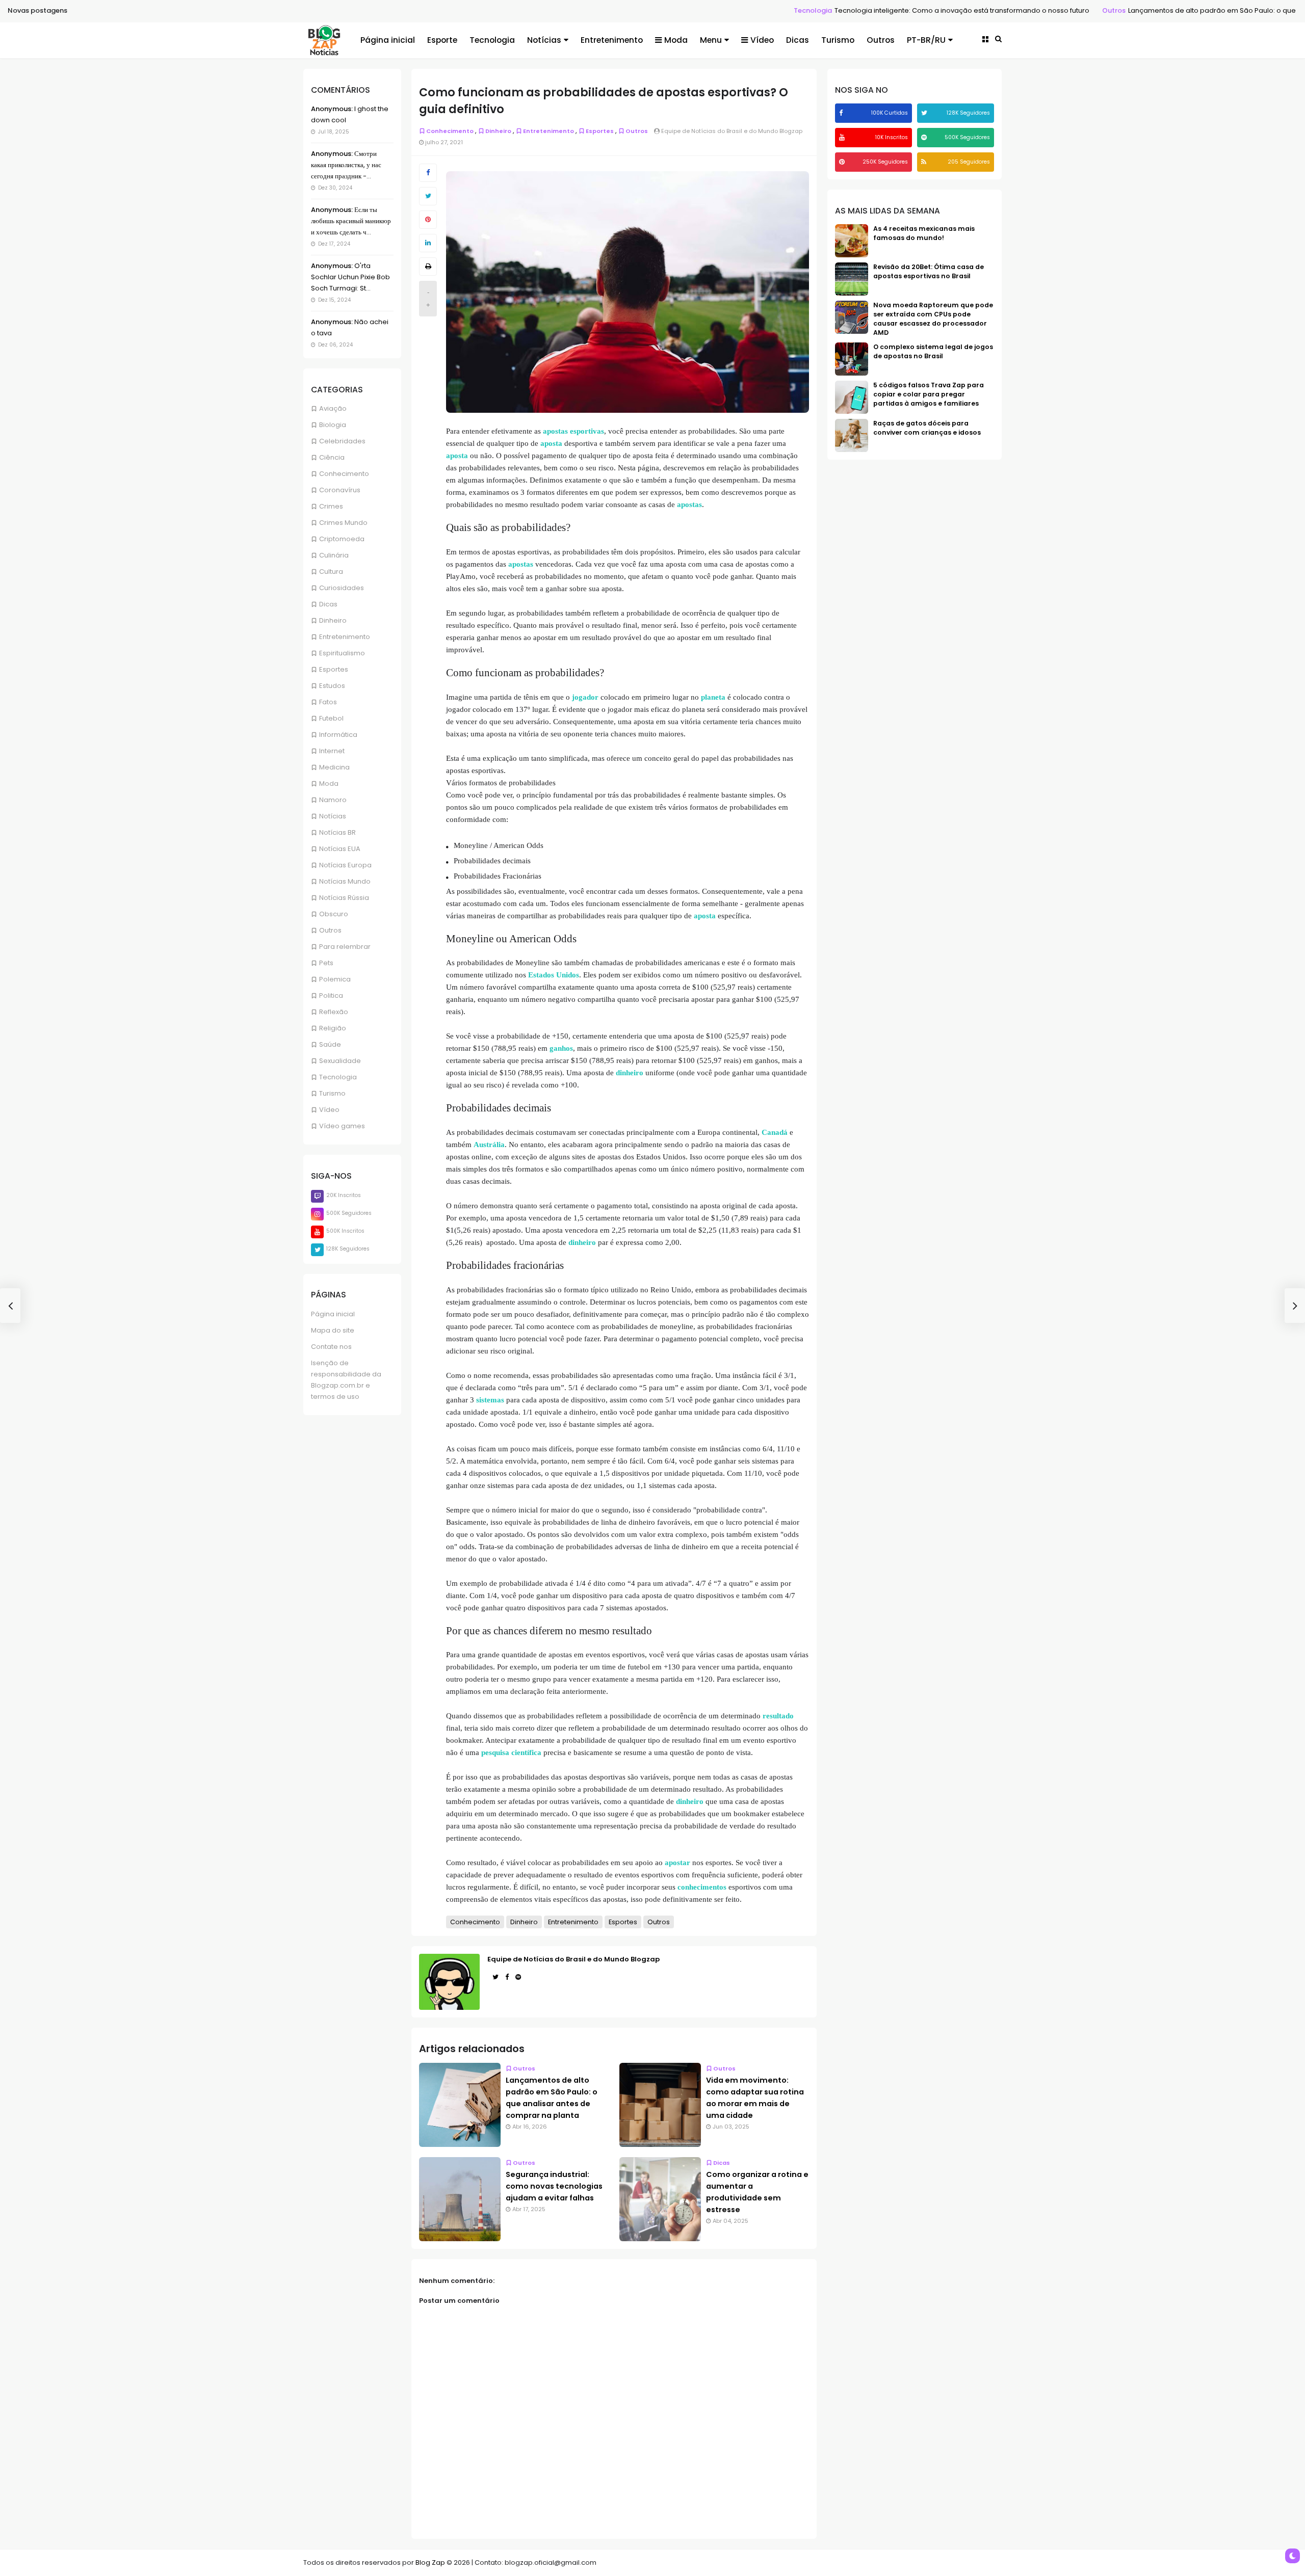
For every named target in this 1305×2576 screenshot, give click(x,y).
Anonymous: (332, 109)
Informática (338, 735)
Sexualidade (340, 1061)
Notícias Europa (345, 865)
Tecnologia (675, 10)
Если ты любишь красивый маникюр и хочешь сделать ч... (351, 221)
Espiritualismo (342, 653)
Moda (676, 40)
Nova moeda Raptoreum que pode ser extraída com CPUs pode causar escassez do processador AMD (933, 319)
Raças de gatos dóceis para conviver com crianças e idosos (927, 428)
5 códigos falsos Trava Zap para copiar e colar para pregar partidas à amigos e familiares (929, 394)
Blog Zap (430, 2562)
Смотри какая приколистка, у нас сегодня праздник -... (346, 165)
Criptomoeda (342, 539)
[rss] (925, 162)
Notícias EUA (340, 849)
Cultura (331, 572)
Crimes (331, 506)
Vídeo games (342, 1126)
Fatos (328, 702)
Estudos (332, 686)
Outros (976, 10)
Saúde (330, 1044)
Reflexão (334, 1012)
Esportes (334, 669)
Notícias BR (337, 832)
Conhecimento (344, 474)
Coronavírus (340, 490)
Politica (331, 995)
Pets (326, 963)
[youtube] (843, 137)
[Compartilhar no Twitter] (428, 196)
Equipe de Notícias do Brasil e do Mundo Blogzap (573, 1959)
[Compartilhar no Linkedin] (428, 243)
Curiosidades (342, 588)
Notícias (544, 40)
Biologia (333, 425)
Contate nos (331, 1347)
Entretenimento (612, 40)
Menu (711, 40)
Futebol (331, 718)
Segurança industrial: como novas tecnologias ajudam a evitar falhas (554, 2186)
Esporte (442, 40)
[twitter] (925, 113)
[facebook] (842, 113)
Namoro (333, 800)
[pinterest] (843, 162)
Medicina (334, 767)
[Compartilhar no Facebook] (428, 173)
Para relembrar (345, 947)
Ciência (332, 457)
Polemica (335, 979)
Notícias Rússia (344, 898)
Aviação (333, 408)
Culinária (334, 555)
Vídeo (762, 40)
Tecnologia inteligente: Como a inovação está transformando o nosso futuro (824, 10)
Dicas (798, 40)
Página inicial (388, 40)
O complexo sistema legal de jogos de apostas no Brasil (933, 351)
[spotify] (925, 137)
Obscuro (334, 914)
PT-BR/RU (926, 40)
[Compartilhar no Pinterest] (428, 220)
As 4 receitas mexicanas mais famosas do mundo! (924, 233)
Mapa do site (333, 1330)
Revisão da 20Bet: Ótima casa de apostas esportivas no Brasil (929, 271)
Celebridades (342, 441)
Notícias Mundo (345, 881)
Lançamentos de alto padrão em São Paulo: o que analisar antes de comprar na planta (1136, 10)
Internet (332, 751)
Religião (333, 1028)
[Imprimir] (428, 267)
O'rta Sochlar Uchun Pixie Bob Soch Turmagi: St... (350, 277)
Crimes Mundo (343, 523)
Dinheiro (333, 620)
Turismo (838, 40)
